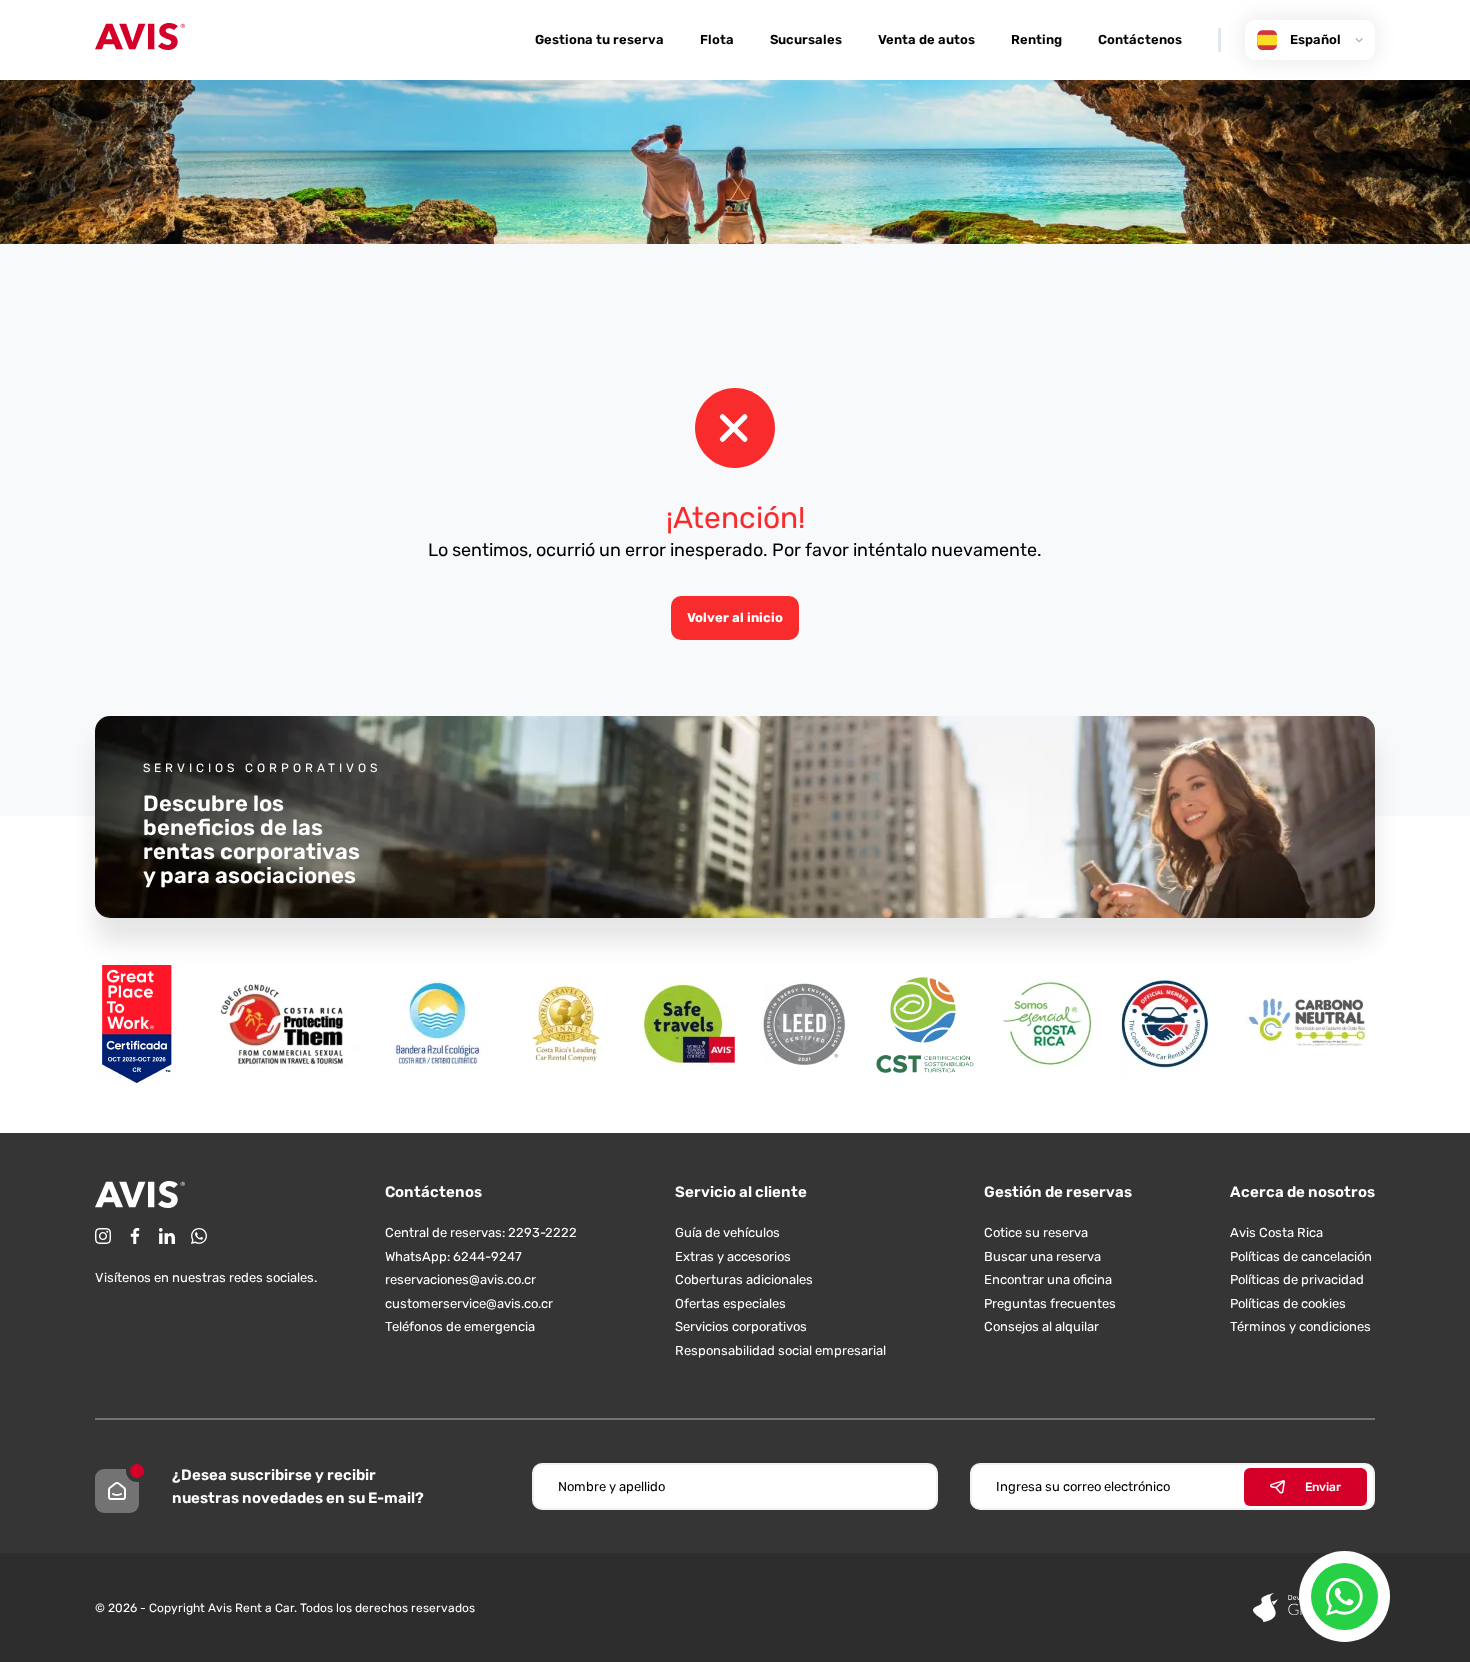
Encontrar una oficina (1048, 1279)
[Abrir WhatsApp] (1344, 1596)
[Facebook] (135, 1236)
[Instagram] (103, 1236)
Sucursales (806, 39)
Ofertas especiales (730, 1303)
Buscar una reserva (1042, 1256)
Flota (717, 39)
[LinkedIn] (167, 1236)
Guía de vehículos (727, 1232)
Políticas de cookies (1288, 1303)
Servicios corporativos (741, 1326)
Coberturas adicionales (744, 1279)
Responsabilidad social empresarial (780, 1350)
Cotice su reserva (1036, 1232)
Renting (1036, 39)
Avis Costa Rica (1276, 1232)
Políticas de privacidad (1297, 1279)
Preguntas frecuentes (1050, 1303)
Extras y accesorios (733, 1256)
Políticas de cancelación (1301, 1256)
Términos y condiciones (1300, 1326)
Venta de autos (926, 39)
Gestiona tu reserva (599, 39)
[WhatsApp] (199, 1236)
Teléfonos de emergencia (460, 1326)
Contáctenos (1140, 39)
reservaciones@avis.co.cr (460, 1279)
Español (1315, 39)
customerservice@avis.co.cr (469, 1303)
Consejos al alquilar (1041, 1326)
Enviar (1323, 1487)
